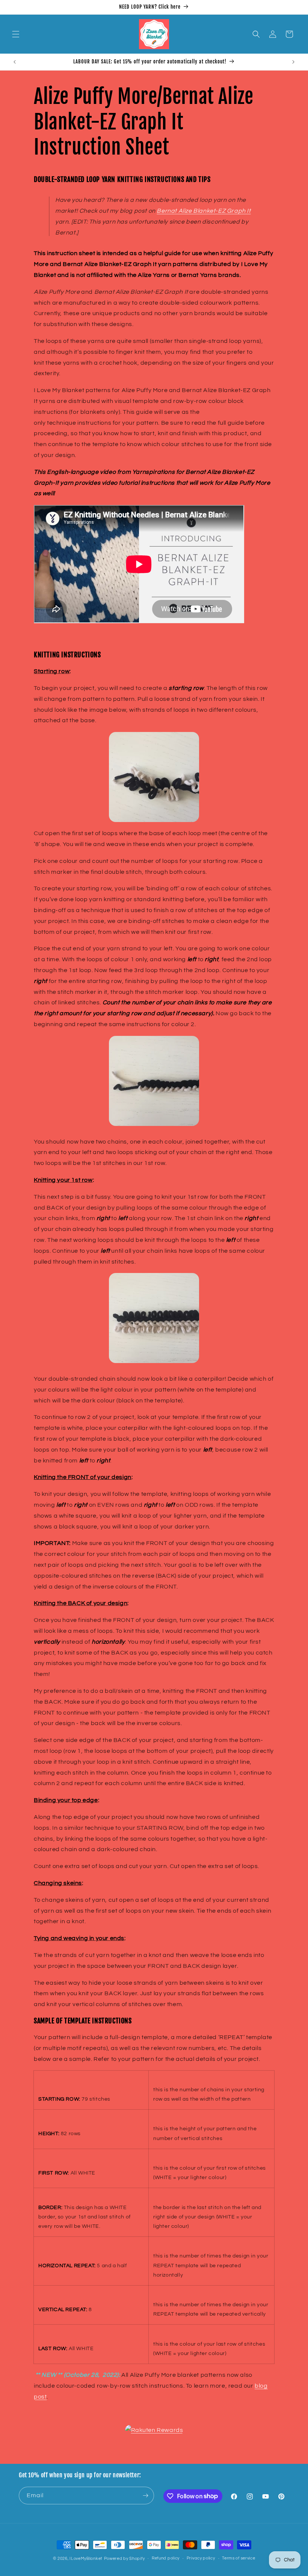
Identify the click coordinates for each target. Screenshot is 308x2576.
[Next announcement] (293, 62)
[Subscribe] (145, 2496)
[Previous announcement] (15, 62)
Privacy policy (201, 2558)
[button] (16, 34)
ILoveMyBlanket (86, 2559)
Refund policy (166, 2558)
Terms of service (239, 2558)
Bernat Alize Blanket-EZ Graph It (204, 211)
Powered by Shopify (125, 2559)
